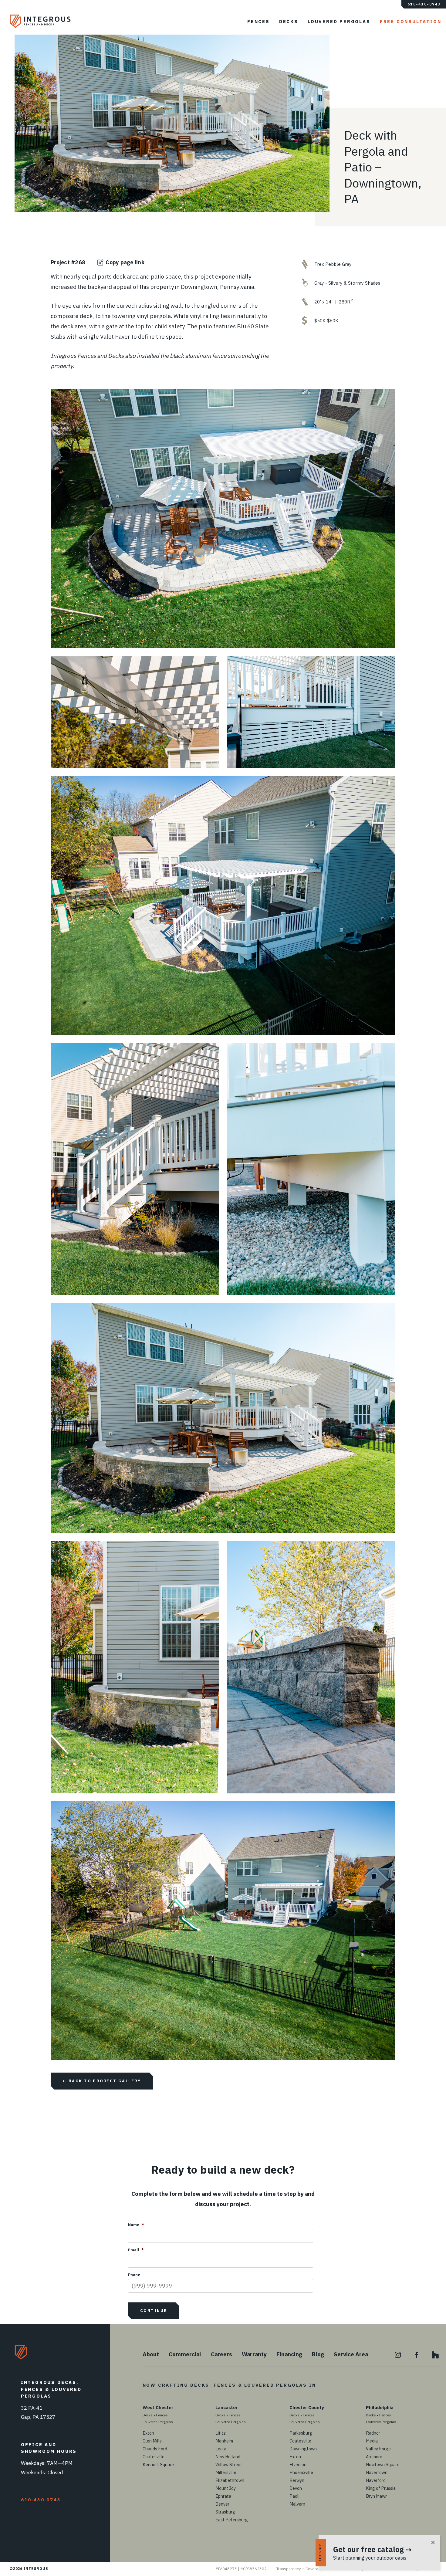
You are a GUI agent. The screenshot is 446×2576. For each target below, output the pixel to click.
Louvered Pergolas (339, 21)
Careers (221, 2354)
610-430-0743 (424, 4)
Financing (289, 2354)
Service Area (351, 2354)
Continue (154, 2311)
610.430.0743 (41, 2500)
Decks (289, 21)
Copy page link (125, 262)
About (151, 2354)
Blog (318, 2354)
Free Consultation (411, 21)
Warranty (254, 2354)
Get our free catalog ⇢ (372, 2549)
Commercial (185, 2354)
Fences (258, 21)
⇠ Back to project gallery (102, 2081)
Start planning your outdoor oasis (370, 2558)
